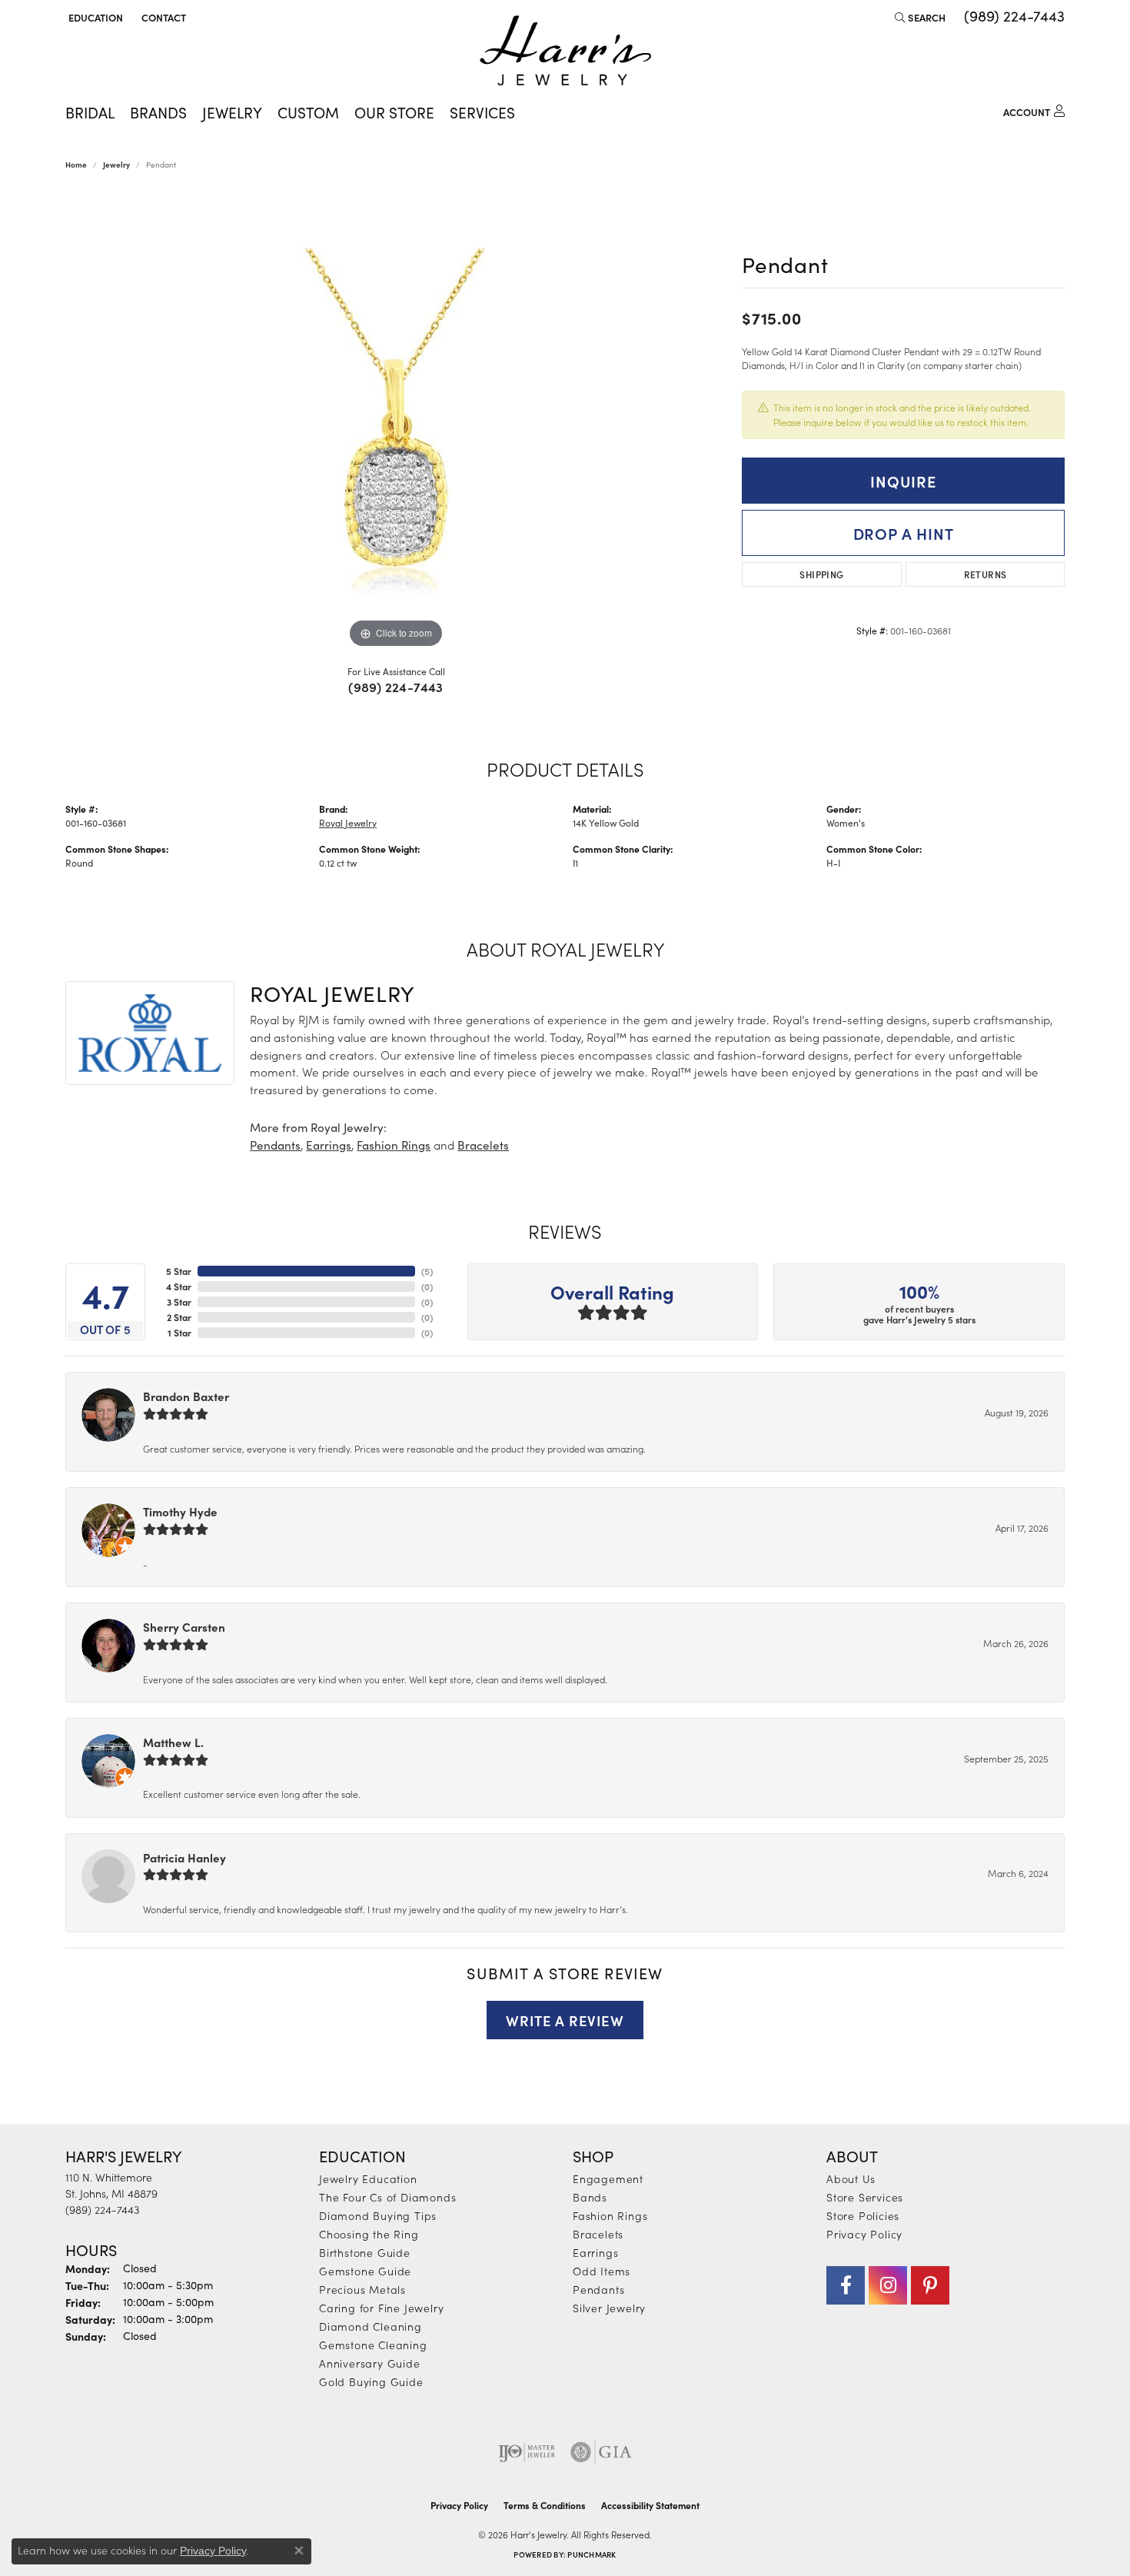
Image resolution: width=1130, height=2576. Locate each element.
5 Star (179, 1271)
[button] (94, 17)
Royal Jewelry (348, 823)
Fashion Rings (394, 1145)
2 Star (179, 1317)
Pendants (275, 1145)
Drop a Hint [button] (904, 533)
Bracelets (483, 1145)
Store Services (865, 2197)
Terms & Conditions (545, 2505)
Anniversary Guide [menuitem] (370, 2363)
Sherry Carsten (184, 1627)
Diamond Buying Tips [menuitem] (378, 2215)
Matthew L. (173, 1742)
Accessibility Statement (650, 2505)
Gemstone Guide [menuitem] (365, 2271)
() (427, 1271)
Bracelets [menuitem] (598, 2234)
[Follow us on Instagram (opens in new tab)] (888, 2285)
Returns (985, 574)
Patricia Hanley (184, 1857)
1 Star (179, 1333)
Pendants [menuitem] (598, 2289)
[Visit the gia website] (601, 2452)
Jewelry (232, 112)
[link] (162, 17)
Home (76, 165)
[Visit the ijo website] (527, 2452)
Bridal (90, 112)
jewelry (116, 165)
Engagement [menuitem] (608, 2178)
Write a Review (565, 2020)
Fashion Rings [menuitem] (610, 2215)
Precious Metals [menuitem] (362, 2289)
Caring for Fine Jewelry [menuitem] (381, 2308)
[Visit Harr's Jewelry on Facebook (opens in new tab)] (846, 2285)
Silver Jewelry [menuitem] (609, 2308)
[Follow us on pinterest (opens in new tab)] (930, 2285)
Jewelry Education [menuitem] (368, 2178)
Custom (308, 112)
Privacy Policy (864, 2234)
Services (482, 112)
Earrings (329, 1145)
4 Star (179, 1286)
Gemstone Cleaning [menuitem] (373, 2345)
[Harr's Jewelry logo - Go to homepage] (565, 50)
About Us (851, 2178)
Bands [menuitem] (590, 2197)
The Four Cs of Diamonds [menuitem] (387, 2197)
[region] (396, 421)
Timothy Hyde (180, 1511)
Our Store (394, 112)
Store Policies (863, 2215)
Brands (158, 112)
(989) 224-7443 (396, 687)
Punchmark (592, 2554)
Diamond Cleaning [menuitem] (371, 2326)
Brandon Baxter (186, 1396)
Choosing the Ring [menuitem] (369, 2234)
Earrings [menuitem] (595, 2252)
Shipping (821, 574)
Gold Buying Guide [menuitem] (371, 2381)
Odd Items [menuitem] (602, 2271)
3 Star (179, 1302)
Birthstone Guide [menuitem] (365, 2252)
